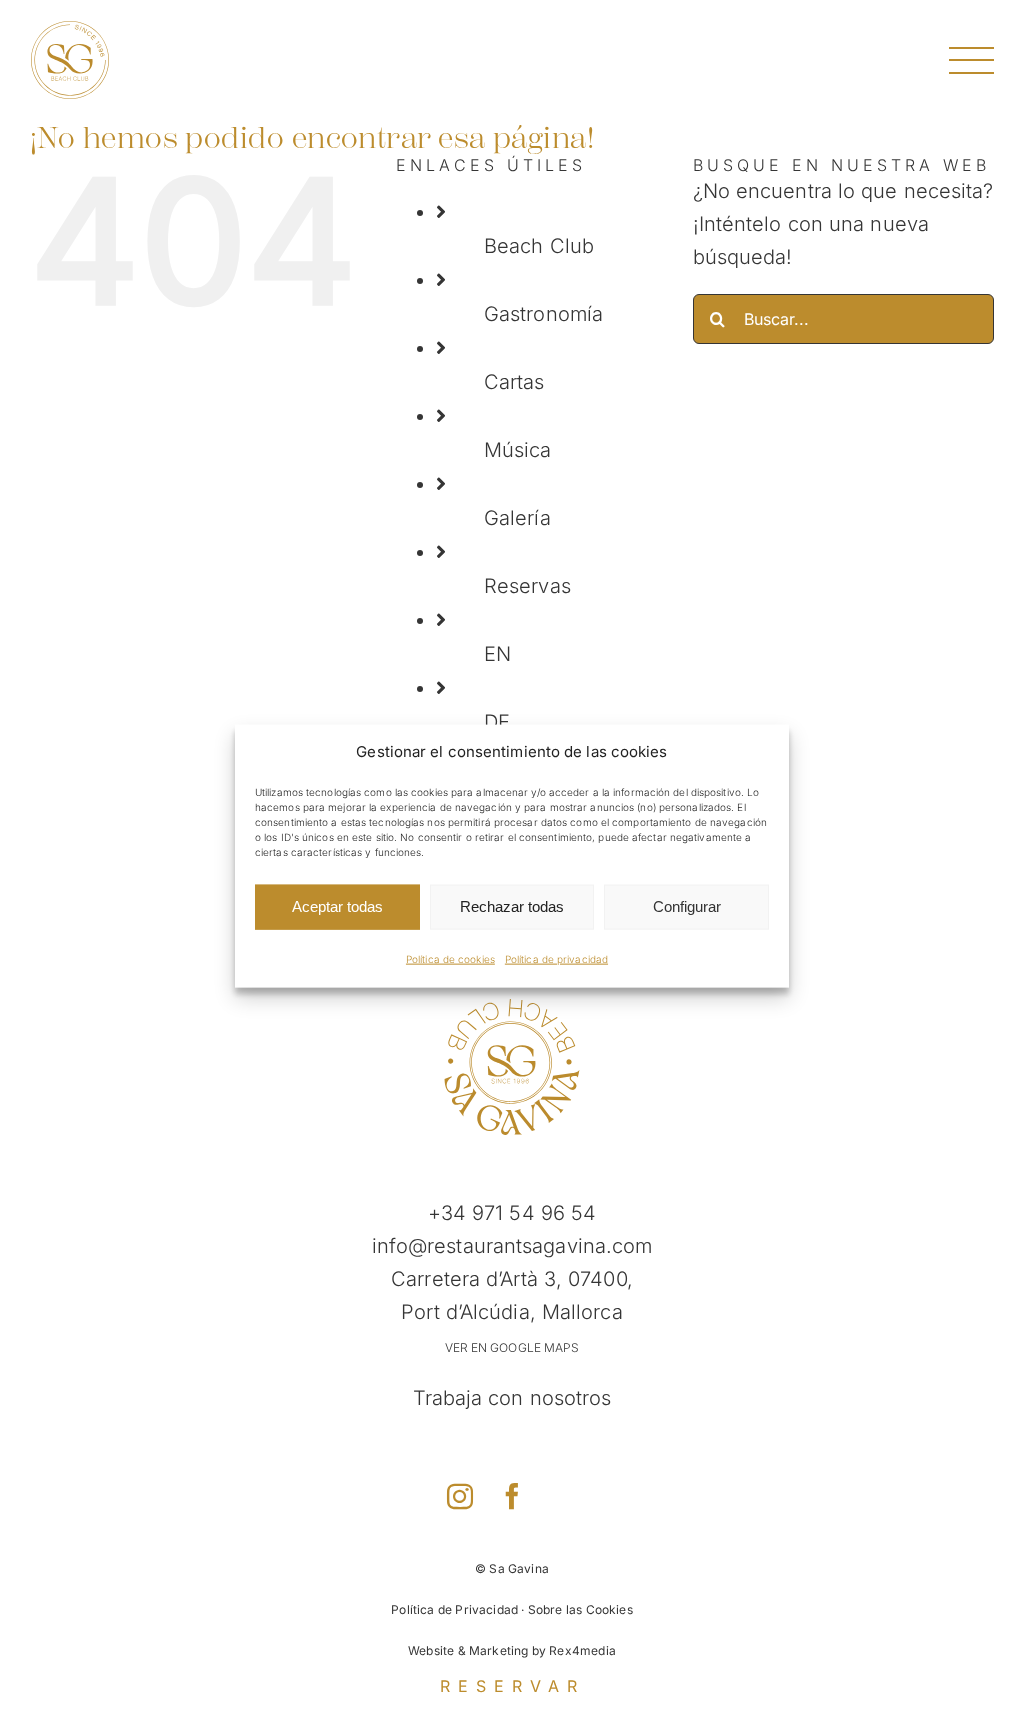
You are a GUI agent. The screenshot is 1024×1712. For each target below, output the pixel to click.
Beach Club (539, 246)
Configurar (687, 906)
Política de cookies (450, 958)
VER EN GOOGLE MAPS (512, 1347)
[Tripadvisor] (564, 1493)
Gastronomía (543, 314)
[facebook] (512, 1496)
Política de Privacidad (454, 1609)
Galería (517, 518)
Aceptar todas (337, 906)
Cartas (514, 382)
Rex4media (582, 1650)
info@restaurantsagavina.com (512, 1246)
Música (518, 450)
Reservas (527, 586)
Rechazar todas (512, 906)
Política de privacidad (556, 958)
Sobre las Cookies (580, 1609)
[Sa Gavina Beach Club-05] (512, 1007)
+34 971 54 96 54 (512, 1213)
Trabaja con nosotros (512, 1398)
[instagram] (460, 1496)
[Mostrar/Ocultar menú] (971, 60)
